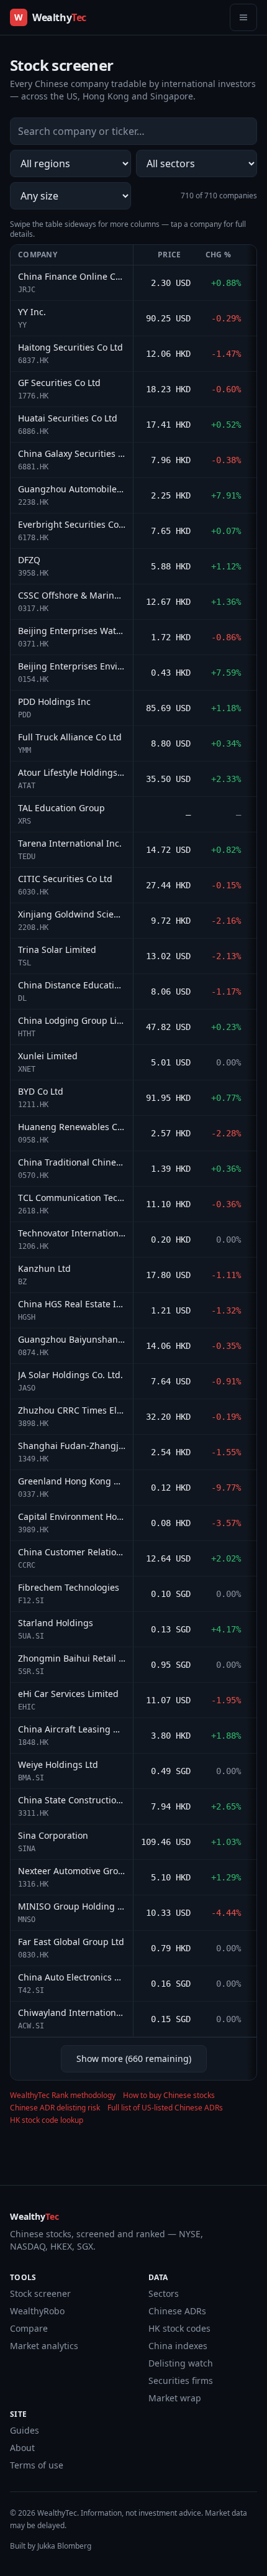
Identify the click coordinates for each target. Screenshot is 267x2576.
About (22, 2448)
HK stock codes (179, 2328)
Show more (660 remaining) (134, 2058)
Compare (29, 2328)
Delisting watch (181, 2363)
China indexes (178, 2346)
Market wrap (175, 2398)
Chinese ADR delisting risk (55, 2108)
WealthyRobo (37, 2311)
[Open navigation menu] (243, 17)
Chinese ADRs (177, 2311)
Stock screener (40, 2293)
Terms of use (37, 2465)
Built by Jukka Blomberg (51, 2546)
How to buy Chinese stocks (169, 2095)
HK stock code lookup (47, 2120)
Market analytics (44, 2346)
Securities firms (181, 2380)
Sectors (164, 2293)
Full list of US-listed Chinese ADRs (165, 2108)
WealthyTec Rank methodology (63, 2095)
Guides (25, 2430)
